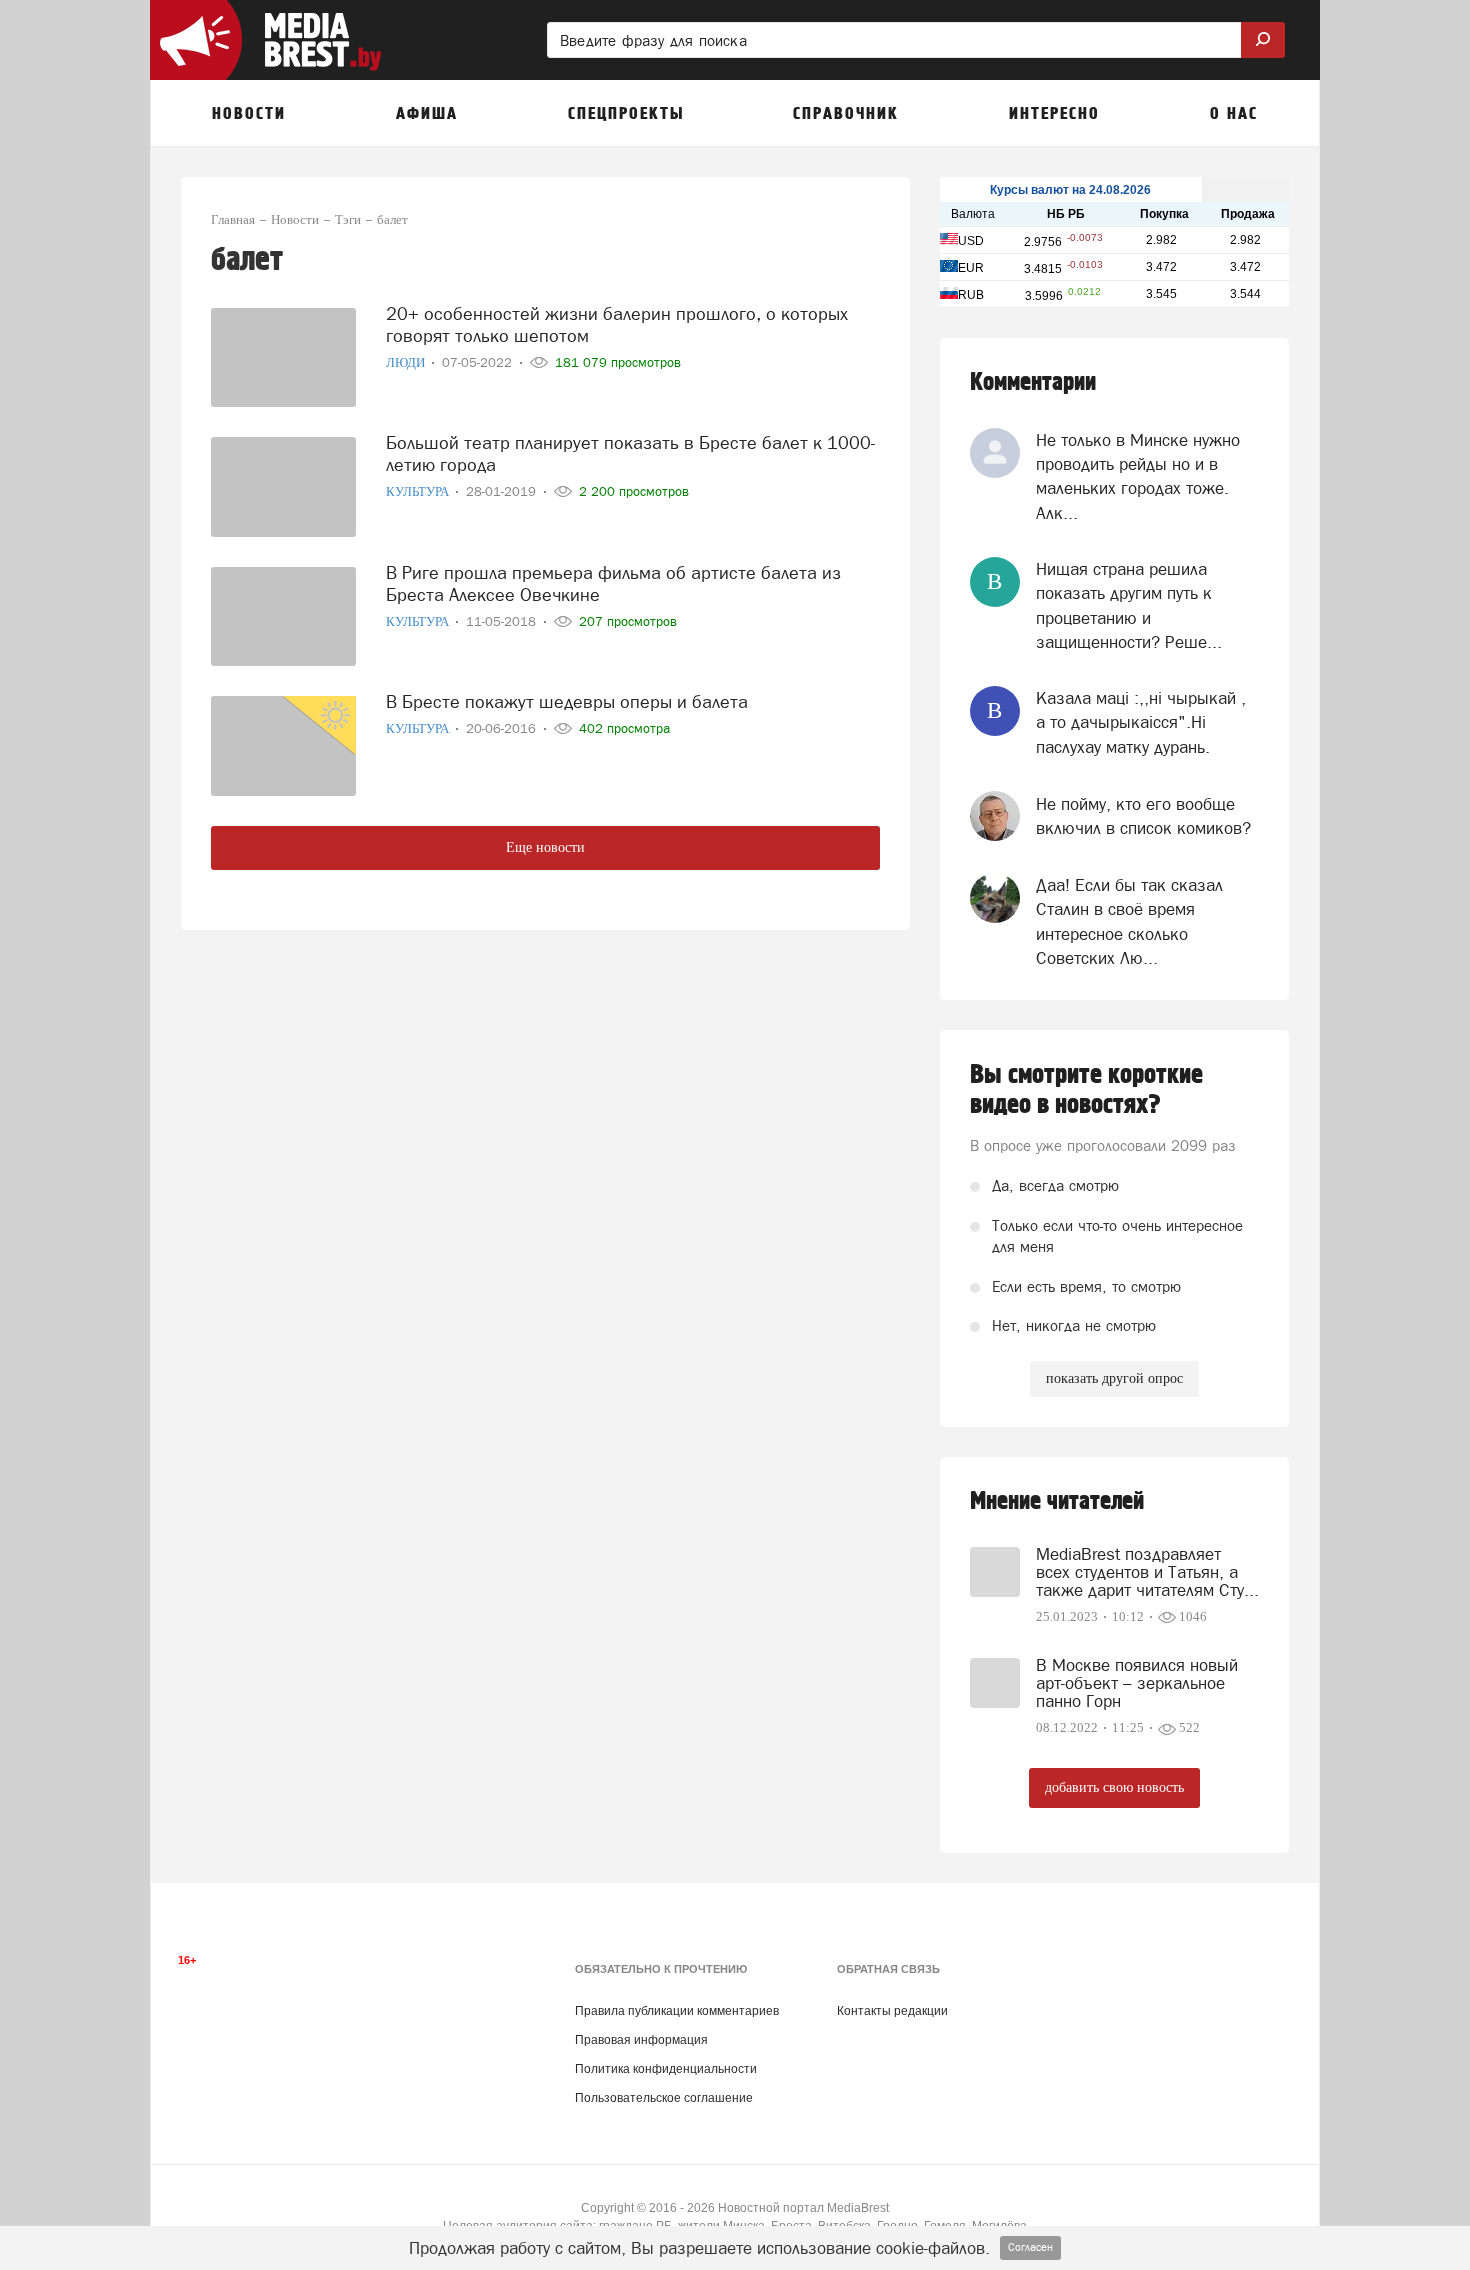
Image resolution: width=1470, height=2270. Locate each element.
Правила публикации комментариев (677, 2011)
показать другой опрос (1114, 1378)
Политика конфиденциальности (666, 2069)
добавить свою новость (1114, 1787)
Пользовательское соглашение (664, 2098)
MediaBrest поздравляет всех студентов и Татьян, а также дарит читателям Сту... (1147, 1572)
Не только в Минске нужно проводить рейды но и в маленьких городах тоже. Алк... (1138, 476)
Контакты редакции (892, 2011)
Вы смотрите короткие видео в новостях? (1086, 1090)
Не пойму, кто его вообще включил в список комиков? (1143, 816)
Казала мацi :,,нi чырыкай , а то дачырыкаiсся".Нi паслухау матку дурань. (1141, 722)
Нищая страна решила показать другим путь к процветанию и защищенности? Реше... (1129, 605)
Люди (407, 362)
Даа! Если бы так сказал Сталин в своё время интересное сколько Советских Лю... (1129, 921)
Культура (419, 491)
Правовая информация (641, 2040)
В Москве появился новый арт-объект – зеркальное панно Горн (1137, 1683)
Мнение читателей (1057, 1501)
